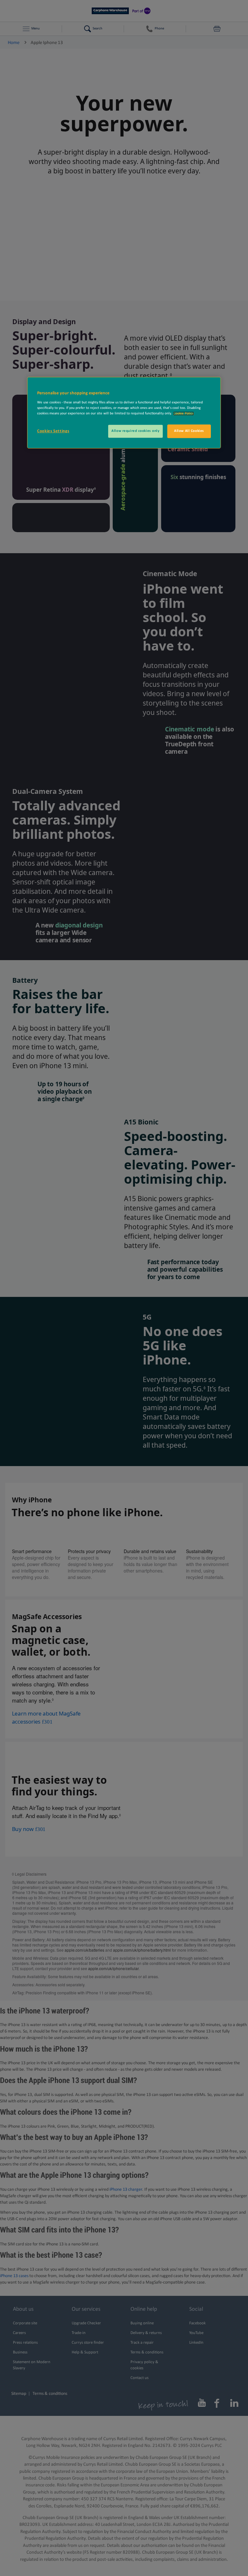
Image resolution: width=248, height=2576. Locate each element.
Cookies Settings (53, 431)
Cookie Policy (184, 413)
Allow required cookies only (135, 431)
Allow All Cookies (189, 431)
